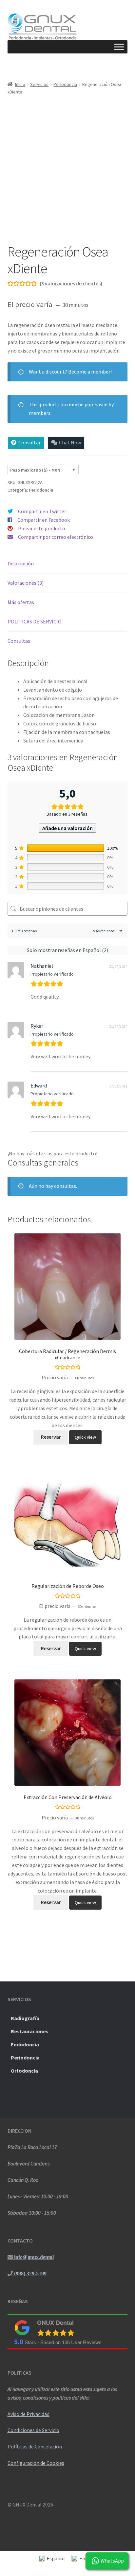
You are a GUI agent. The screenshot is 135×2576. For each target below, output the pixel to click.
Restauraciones (30, 2031)
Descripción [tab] (21, 563)
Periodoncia (65, 84)
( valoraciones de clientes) (71, 283)
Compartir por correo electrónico (56, 537)
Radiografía (25, 2018)
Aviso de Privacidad (29, 2414)
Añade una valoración (67, 828)
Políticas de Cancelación (35, 2446)
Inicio (20, 84)
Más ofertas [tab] (21, 602)
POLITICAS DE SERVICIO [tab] (35, 621)
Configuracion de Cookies (36, 2463)
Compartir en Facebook (44, 520)
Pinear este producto (42, 528)
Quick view (85, 1437)
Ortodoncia (24, 2071)
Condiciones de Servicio (33, 2430)
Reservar (51, 1437)
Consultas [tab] (19, 641)
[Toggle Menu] (119, 47)
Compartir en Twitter (42, 511)
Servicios (39, 84)
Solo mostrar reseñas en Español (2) (67, 950)
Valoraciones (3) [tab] (26, 583)
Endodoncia (25, 2044)
